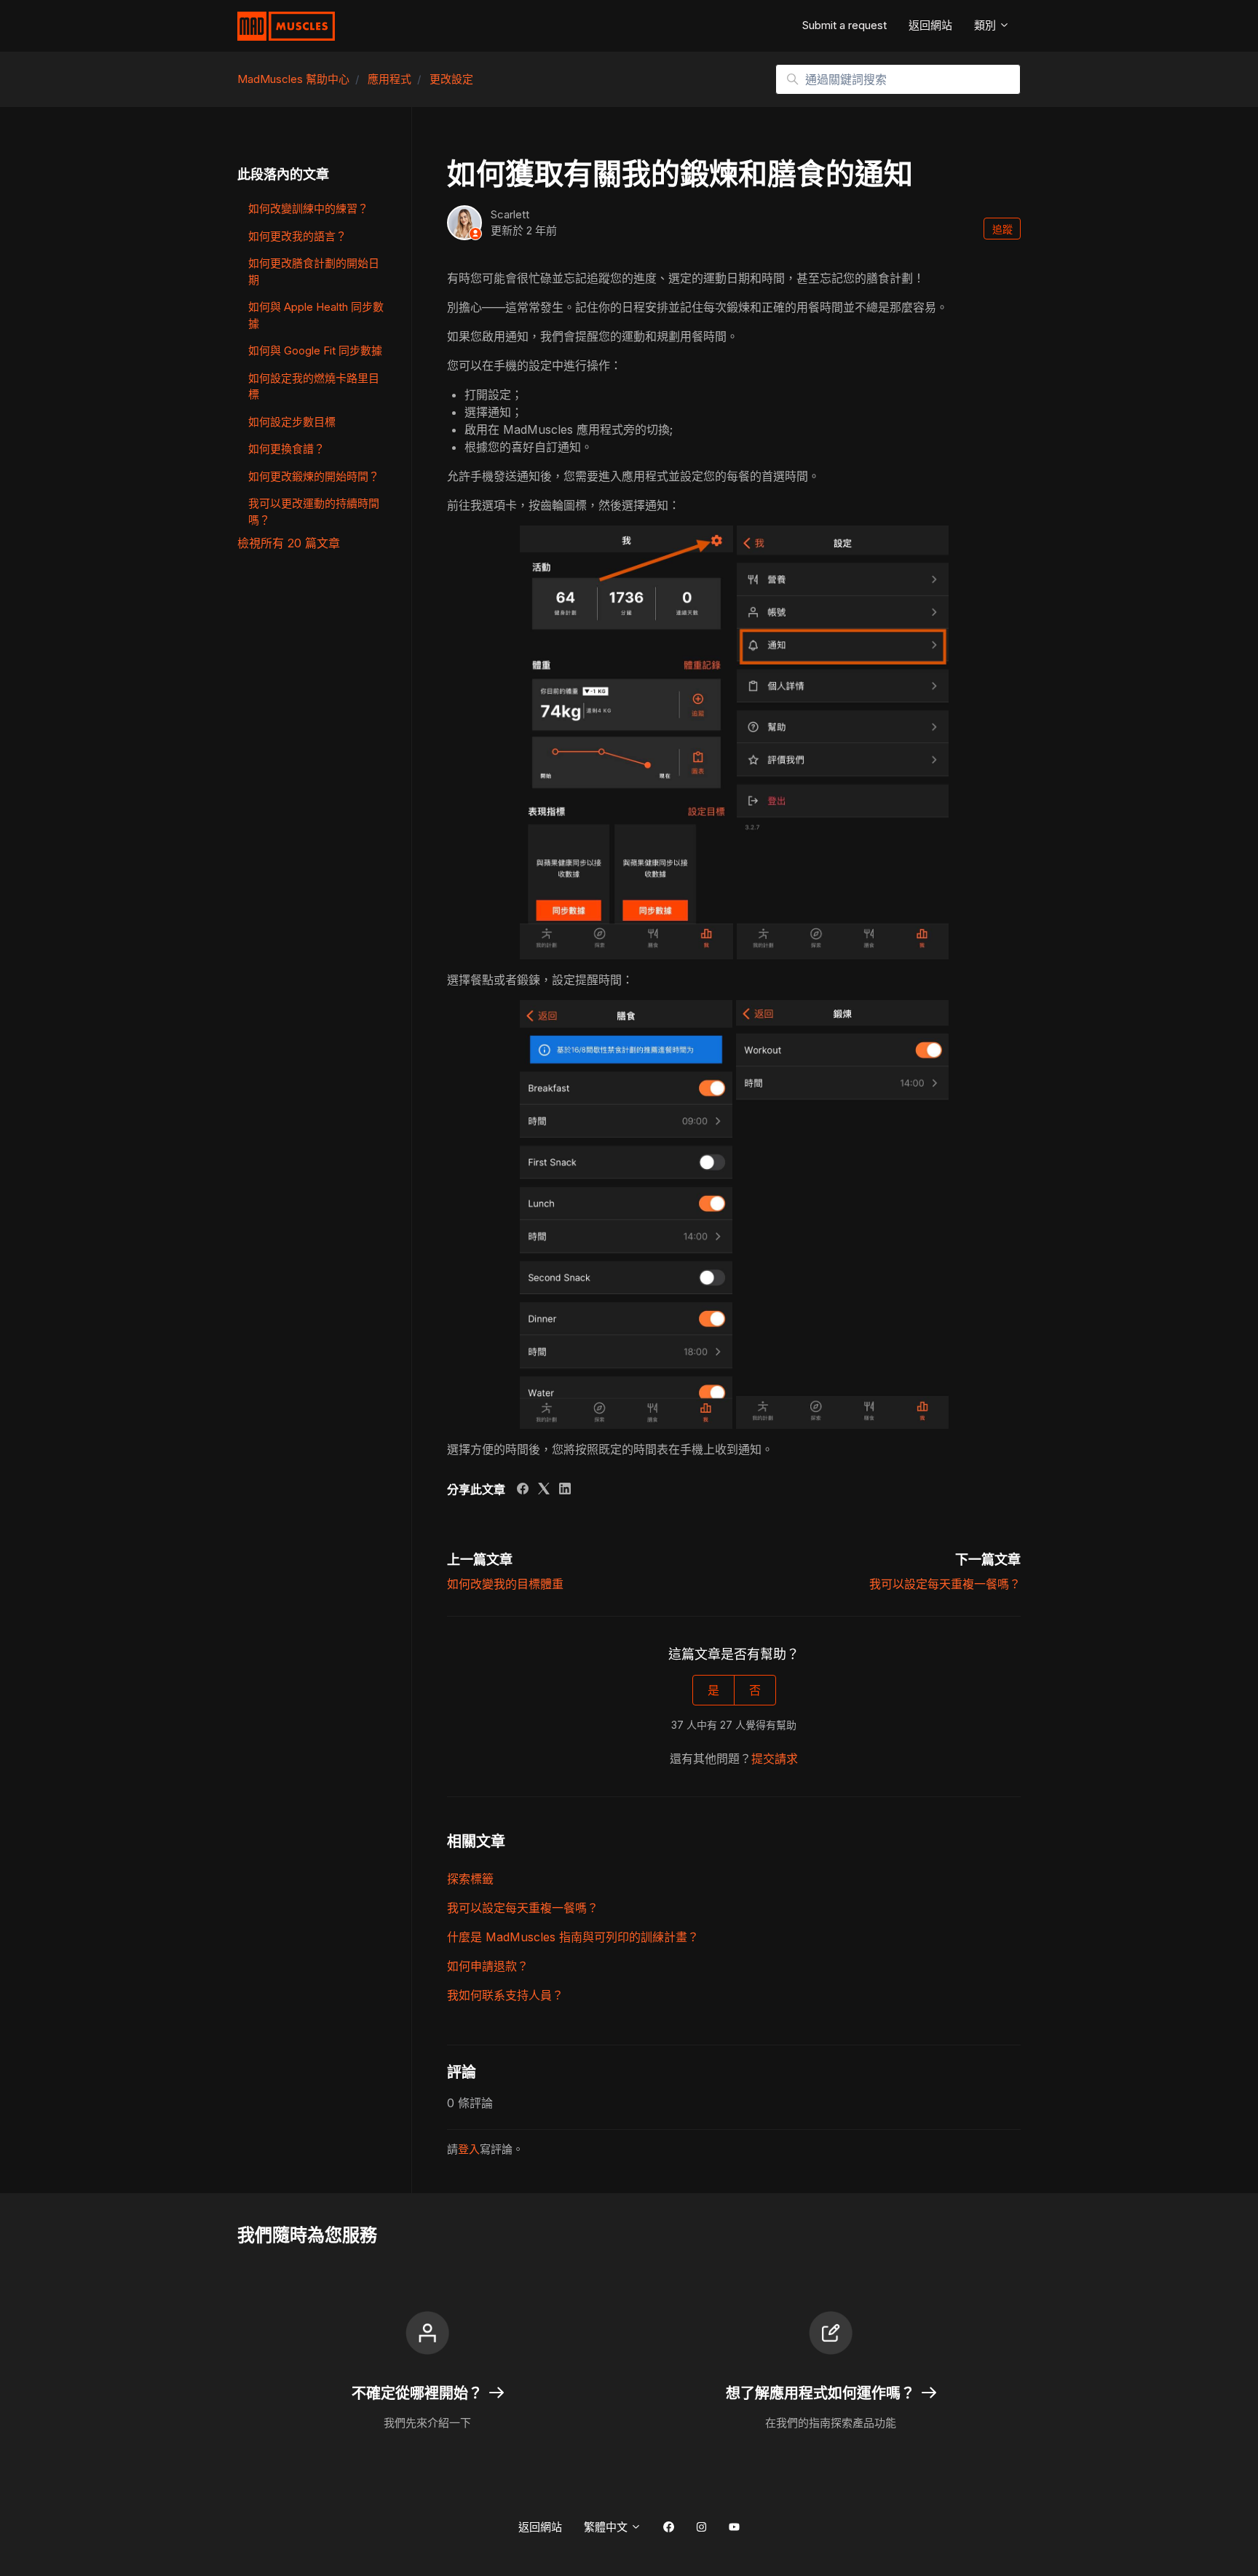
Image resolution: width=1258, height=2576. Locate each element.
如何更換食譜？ (286, 449)
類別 (986, 25)
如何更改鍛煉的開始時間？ (314, 476)
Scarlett (510, 214)
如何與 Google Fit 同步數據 (315, 350)
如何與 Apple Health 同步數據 (316, 315)
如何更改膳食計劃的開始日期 (314, 272)
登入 (469, 2149)
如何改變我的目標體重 (505, 1584)
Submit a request (844, 25)
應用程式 (389, 79)
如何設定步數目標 (292, 422)
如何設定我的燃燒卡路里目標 (314, 387)
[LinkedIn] (565, 1490)
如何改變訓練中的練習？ (308, 209)
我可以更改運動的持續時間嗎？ (314, 512)
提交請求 (775, 1759)
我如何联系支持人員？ (505, 1995)
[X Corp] (544, 1490)
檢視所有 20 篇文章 (289, 543)
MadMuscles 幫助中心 (293, 79)
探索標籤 (470, 1879)
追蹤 (1002, 229)
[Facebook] (523, 1490)
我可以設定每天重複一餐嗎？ (945, 1584)
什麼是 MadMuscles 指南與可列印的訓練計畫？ (573, 1937)
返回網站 (930, 25)
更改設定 (451, 79)
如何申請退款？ (488, 1966)
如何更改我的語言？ (297, 236)
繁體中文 (607, 2527)
